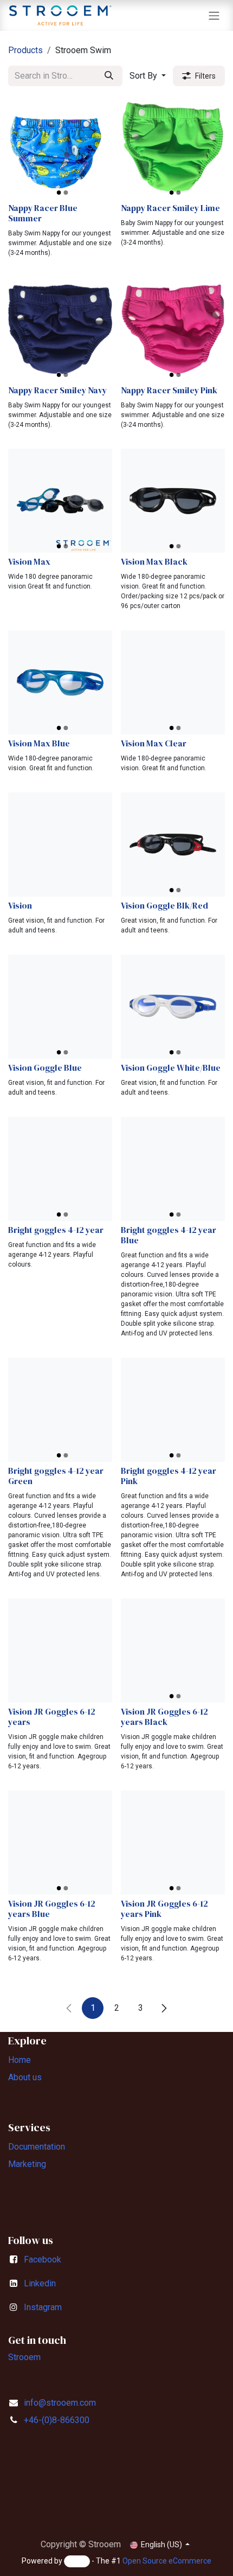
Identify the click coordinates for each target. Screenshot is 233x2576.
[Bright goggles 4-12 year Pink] (173, 1410)
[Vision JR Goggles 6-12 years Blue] (60, 1843)
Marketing (27, 2164)
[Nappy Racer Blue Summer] (60, 147)
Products (25, 50)
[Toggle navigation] (214, 15)
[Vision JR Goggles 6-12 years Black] (173, 1651)
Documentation (37, 2147)
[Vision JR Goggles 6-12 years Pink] (173, 1843)
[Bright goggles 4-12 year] (60, 1169)
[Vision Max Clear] (173, 682)
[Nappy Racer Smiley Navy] (60, 329)
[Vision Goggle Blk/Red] (173, 845)
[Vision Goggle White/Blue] (173, 1007)
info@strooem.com (60, 2403)
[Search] (109, 76)
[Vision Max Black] (173, 501)
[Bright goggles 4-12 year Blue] (173, 1169)
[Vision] (60, 845)
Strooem (24, 2357)
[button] (148, 76)
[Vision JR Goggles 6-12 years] (60, 1651)
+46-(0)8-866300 (57, 2420)
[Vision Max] (60, 501)
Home (20, 2060)
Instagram (43, 2307)
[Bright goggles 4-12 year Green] (60, 1410)
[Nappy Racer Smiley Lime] (173, 147)
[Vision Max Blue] (60, 682)
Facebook (43, 2259)
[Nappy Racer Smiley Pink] (173, 329)
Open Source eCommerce (167, 2561)
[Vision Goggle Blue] (60, 1007)
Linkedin (40, 2283)
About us (25, 2077)
